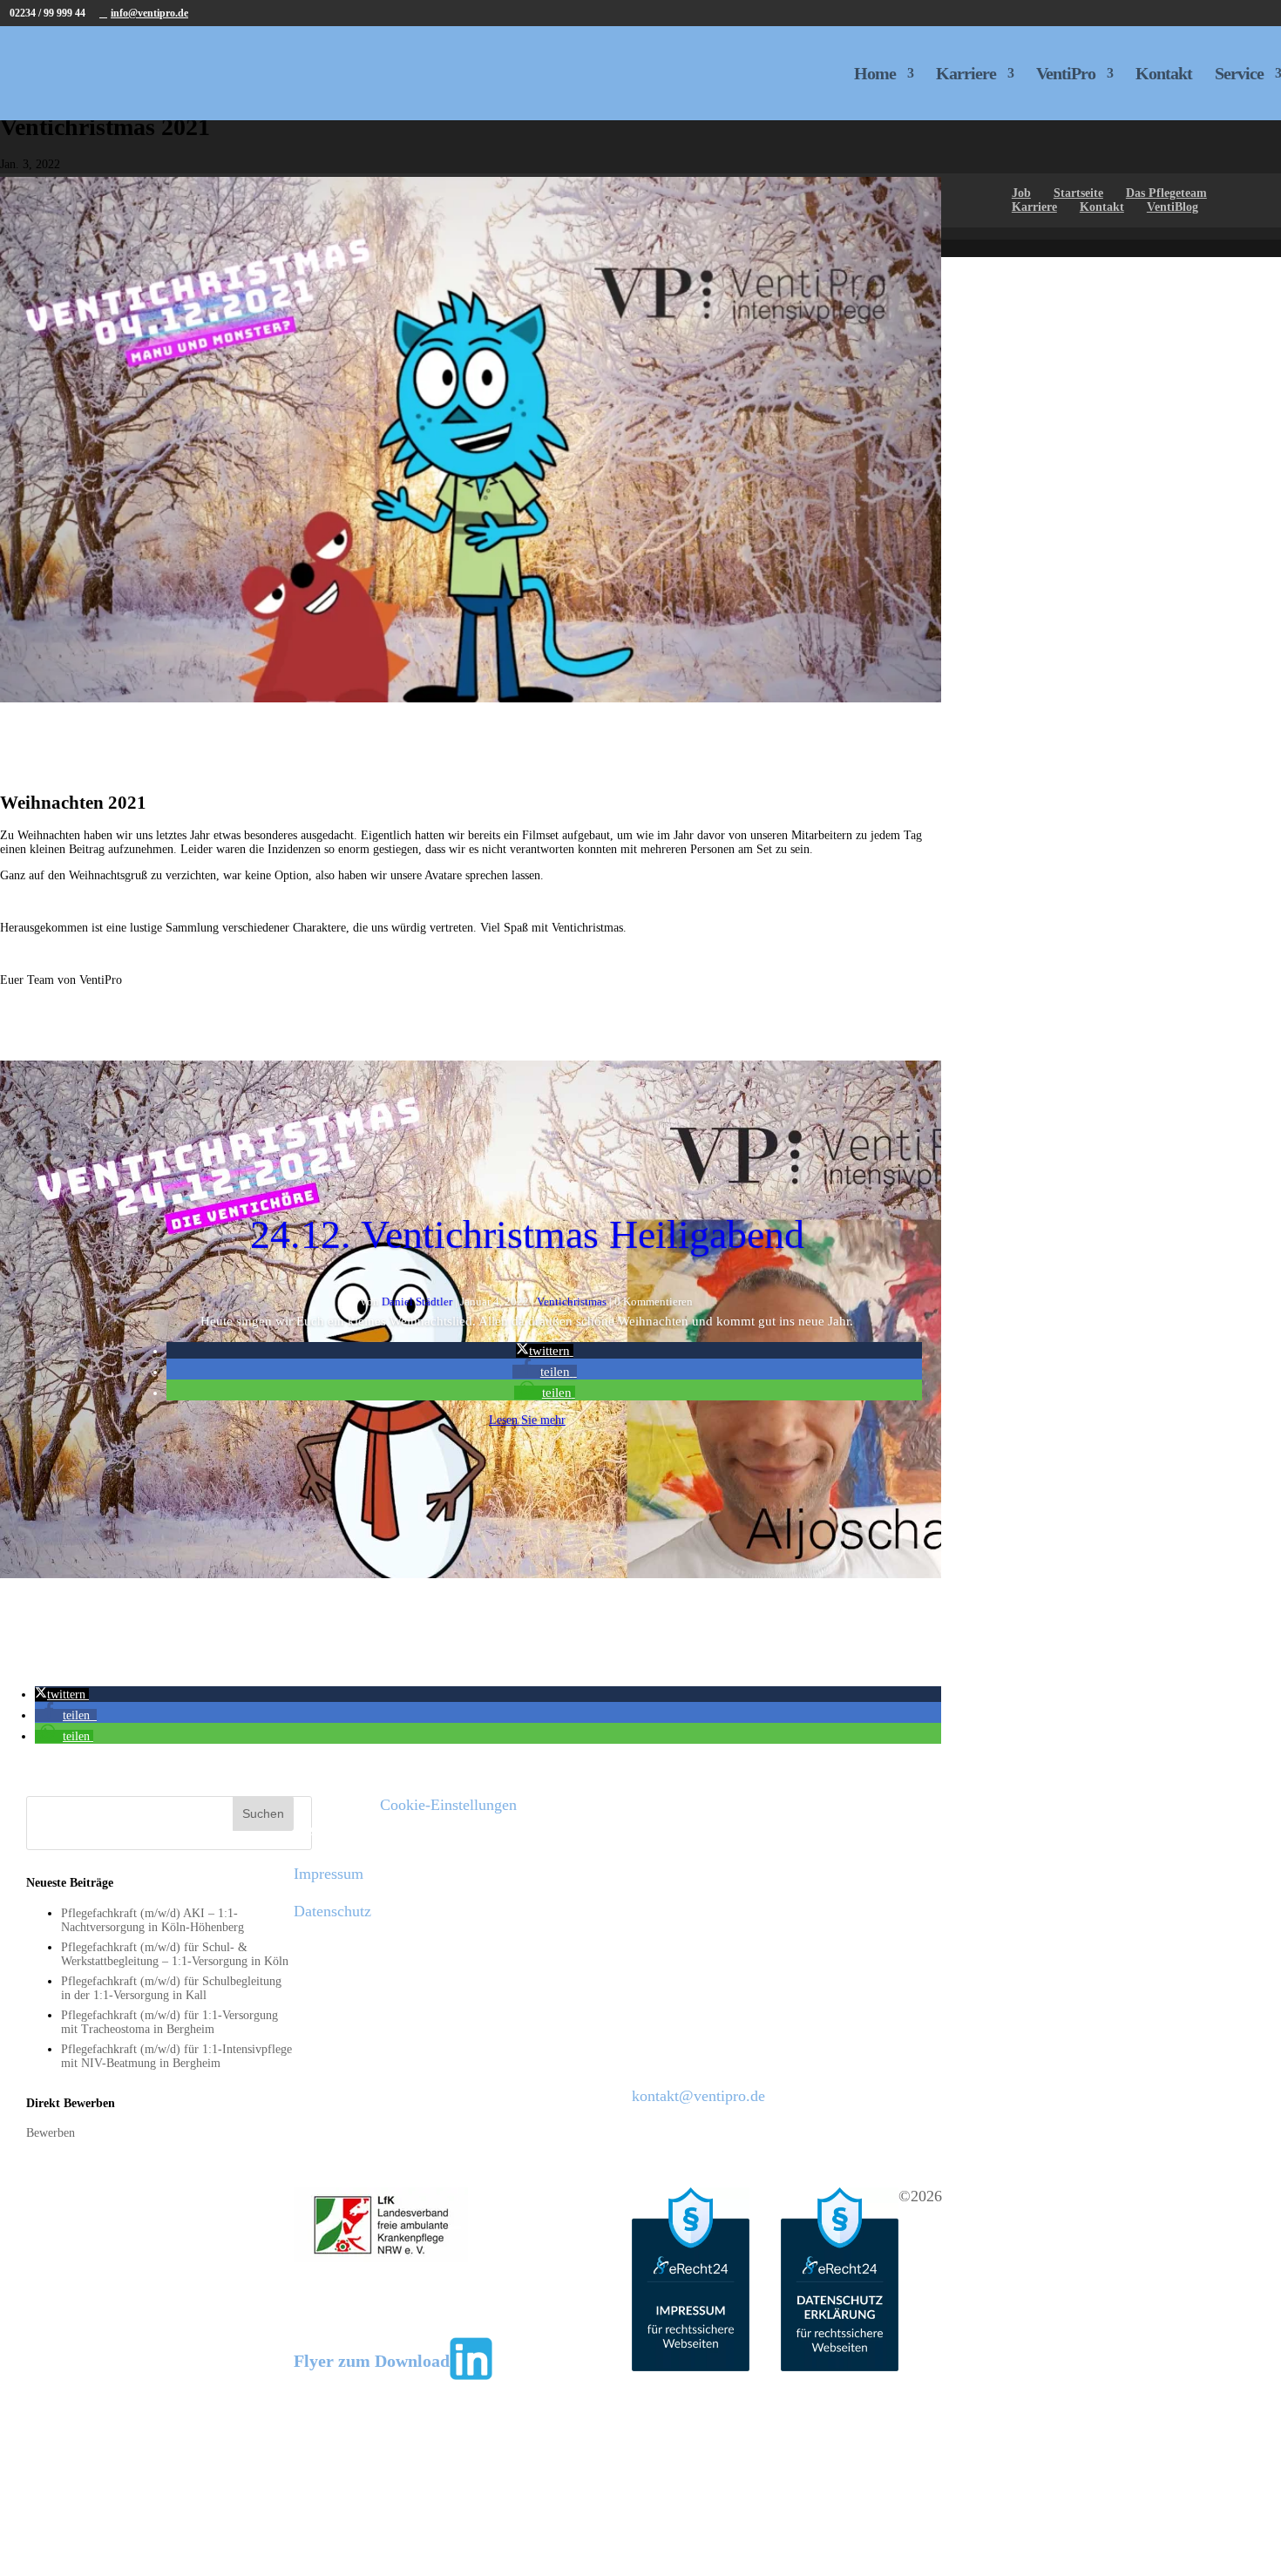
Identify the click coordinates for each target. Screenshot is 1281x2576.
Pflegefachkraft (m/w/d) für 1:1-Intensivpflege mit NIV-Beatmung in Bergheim (176, 2056)
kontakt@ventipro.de (698, 2096)
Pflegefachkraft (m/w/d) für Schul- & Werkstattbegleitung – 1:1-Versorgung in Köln (175, 1954)
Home (875, 75)
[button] (545, 1351)
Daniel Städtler (417, 1302)
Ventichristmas (572, 1302)
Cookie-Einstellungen (448, 1805)
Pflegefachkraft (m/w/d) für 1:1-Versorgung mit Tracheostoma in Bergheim (169, 2022)
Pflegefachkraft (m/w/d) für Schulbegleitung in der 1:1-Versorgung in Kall (171, 1988)
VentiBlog (1173, 207)
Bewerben (51, 2133)
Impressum (329, 1874)
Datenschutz (332, 1911)
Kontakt (1164, 75)
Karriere (966, 75)
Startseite (1078, 193)
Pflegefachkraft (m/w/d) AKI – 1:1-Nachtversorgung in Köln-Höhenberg (152, 1920)
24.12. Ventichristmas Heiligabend (527, 1234)
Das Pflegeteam (1166, 193)
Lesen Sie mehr (527, 1420)
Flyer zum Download (372, 2361)
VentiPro (1066, 75)
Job (1021, 193)
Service (1239, 75)
